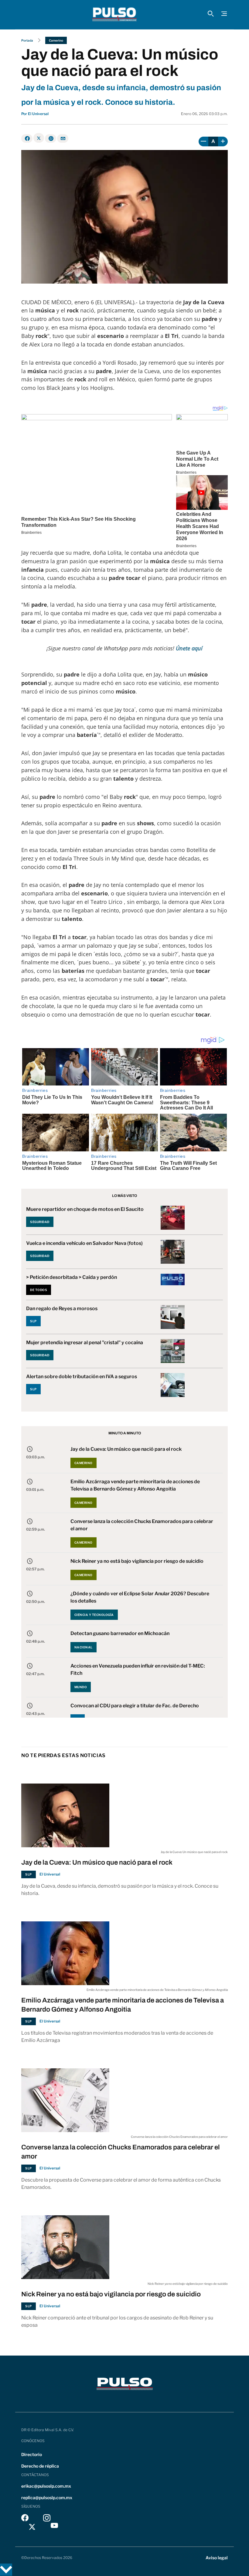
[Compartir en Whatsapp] (51, 138)
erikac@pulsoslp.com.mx (46, 2486)
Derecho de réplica (40, 2466)
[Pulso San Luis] (114, 15)
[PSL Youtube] (54, 2527)
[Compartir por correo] (63, 138)
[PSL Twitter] (32, 2527)
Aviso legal (217, 2558)
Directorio (32, 2454)
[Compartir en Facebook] (27, 138)
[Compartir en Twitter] (39, 138)
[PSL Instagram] (47, 2519)
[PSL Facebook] (25, 2519)
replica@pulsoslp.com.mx (47, 2498)
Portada (27, 40)
